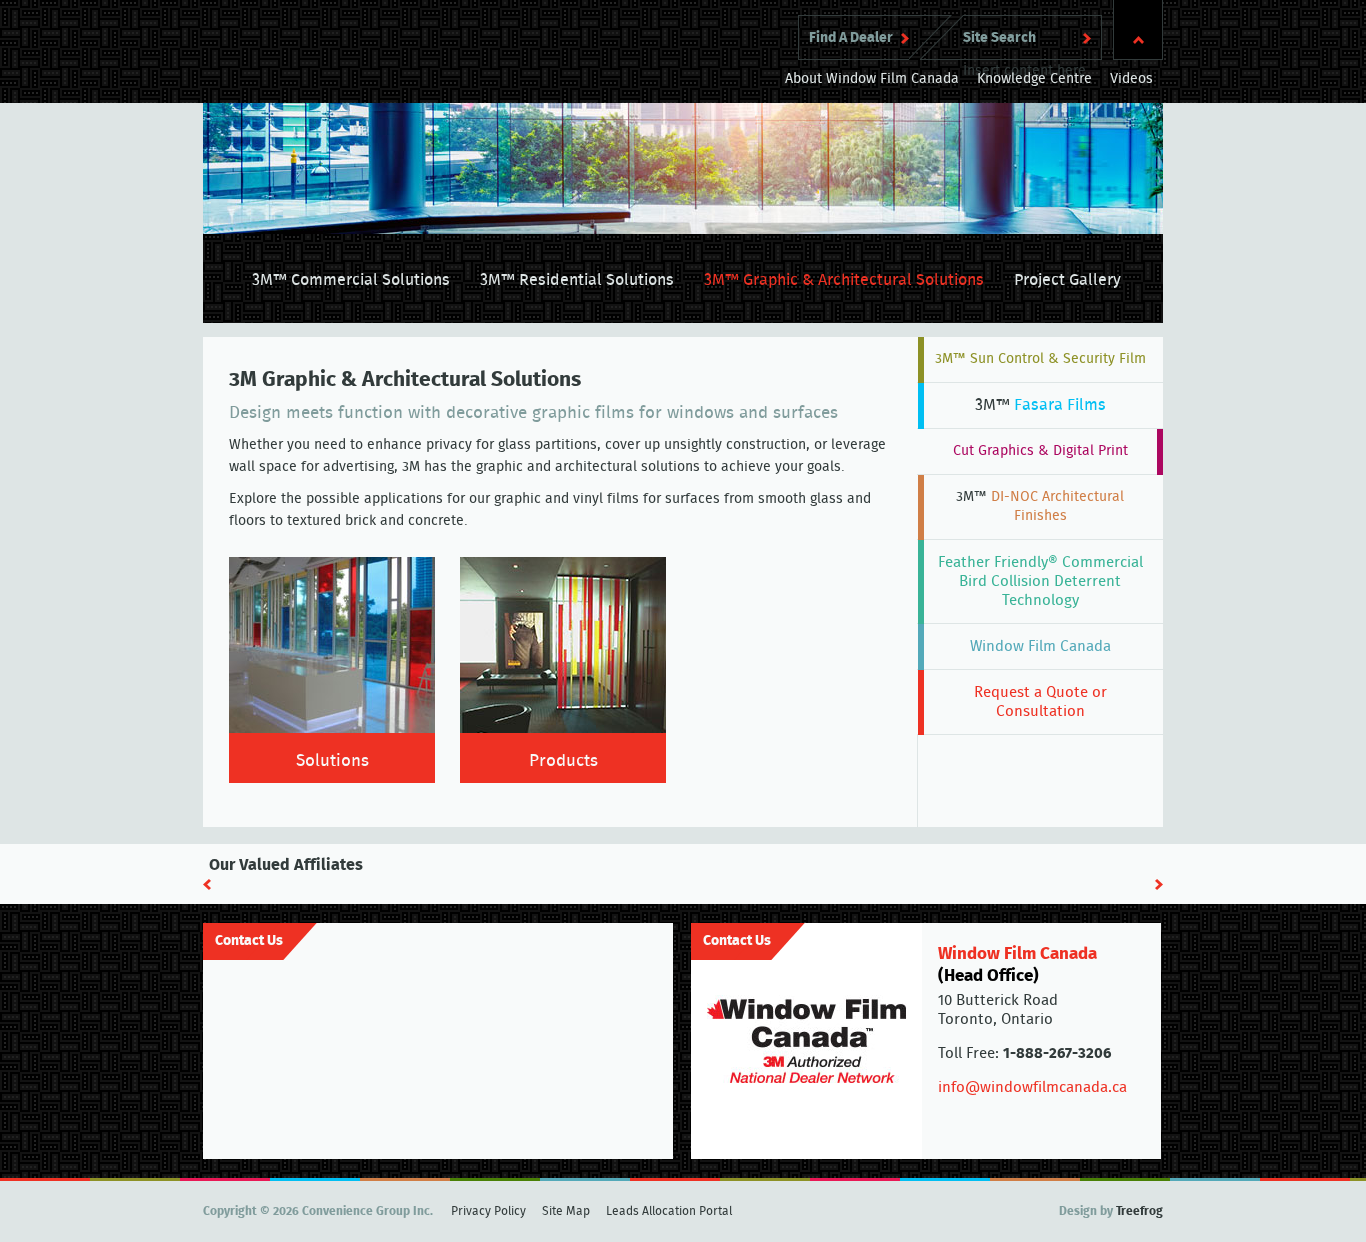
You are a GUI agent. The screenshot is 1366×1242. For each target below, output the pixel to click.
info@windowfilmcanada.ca (1032, 1087)
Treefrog (1139, 1211)
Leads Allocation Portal (669, 1211)
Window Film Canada (1040, 646)
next (1159, 884)
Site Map (566, 1211)
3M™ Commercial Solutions (351, 280)
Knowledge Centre (1034, 79)
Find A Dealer (851, 38)
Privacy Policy (488, 1211)
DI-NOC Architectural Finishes (1040, 506)
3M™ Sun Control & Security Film (1040, 359)
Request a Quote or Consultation (1040, 702)
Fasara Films (1040, 405)
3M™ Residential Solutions (577, 280)
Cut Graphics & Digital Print (1040, 451)
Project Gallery (1067, 280)
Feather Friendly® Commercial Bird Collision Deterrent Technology (1040, 581)
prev (207, 884)
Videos (1131, 79)
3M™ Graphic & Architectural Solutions (844, 280)
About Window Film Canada (872, 79)
